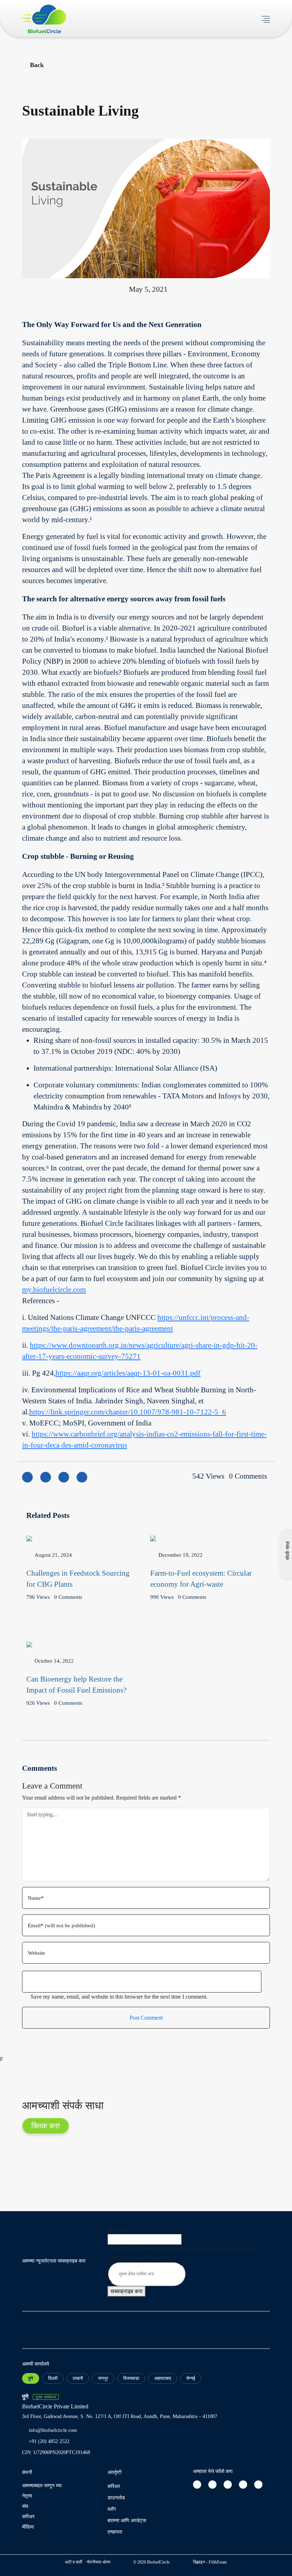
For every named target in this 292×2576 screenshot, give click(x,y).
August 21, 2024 (53, 1555)
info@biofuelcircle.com (53, 2430)
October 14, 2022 (54, 1661)
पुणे (31, 2378)
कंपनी (27, 2472)
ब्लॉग (112, 2509)
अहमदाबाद (163, 2378)
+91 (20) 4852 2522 (49, 2441)
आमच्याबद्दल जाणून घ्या (42, 2486)
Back (37, 65)
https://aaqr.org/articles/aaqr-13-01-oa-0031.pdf (128, 1373)
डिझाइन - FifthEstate (210, 2562)
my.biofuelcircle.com (54, 1290)
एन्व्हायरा (115, 2532)
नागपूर (103, 2378)
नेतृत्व (27, 2496)
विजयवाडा (131, 2378)
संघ (25, 2506)
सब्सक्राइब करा (127, 2291)
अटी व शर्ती (74, 2562)
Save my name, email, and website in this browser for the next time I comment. (119, 1997)
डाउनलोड (116, 2498)
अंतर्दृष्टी (114, 2472)
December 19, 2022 (181, 1555)
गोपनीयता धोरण (98, 2562)
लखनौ (78, 2378)
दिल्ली (53, 2378)
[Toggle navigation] (266, 18)
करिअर (28, 2517)
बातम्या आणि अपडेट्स (127, 2521)
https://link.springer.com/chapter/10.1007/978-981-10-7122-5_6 (128, 1412)
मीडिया (28, 2527)
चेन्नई (191, 2378)
